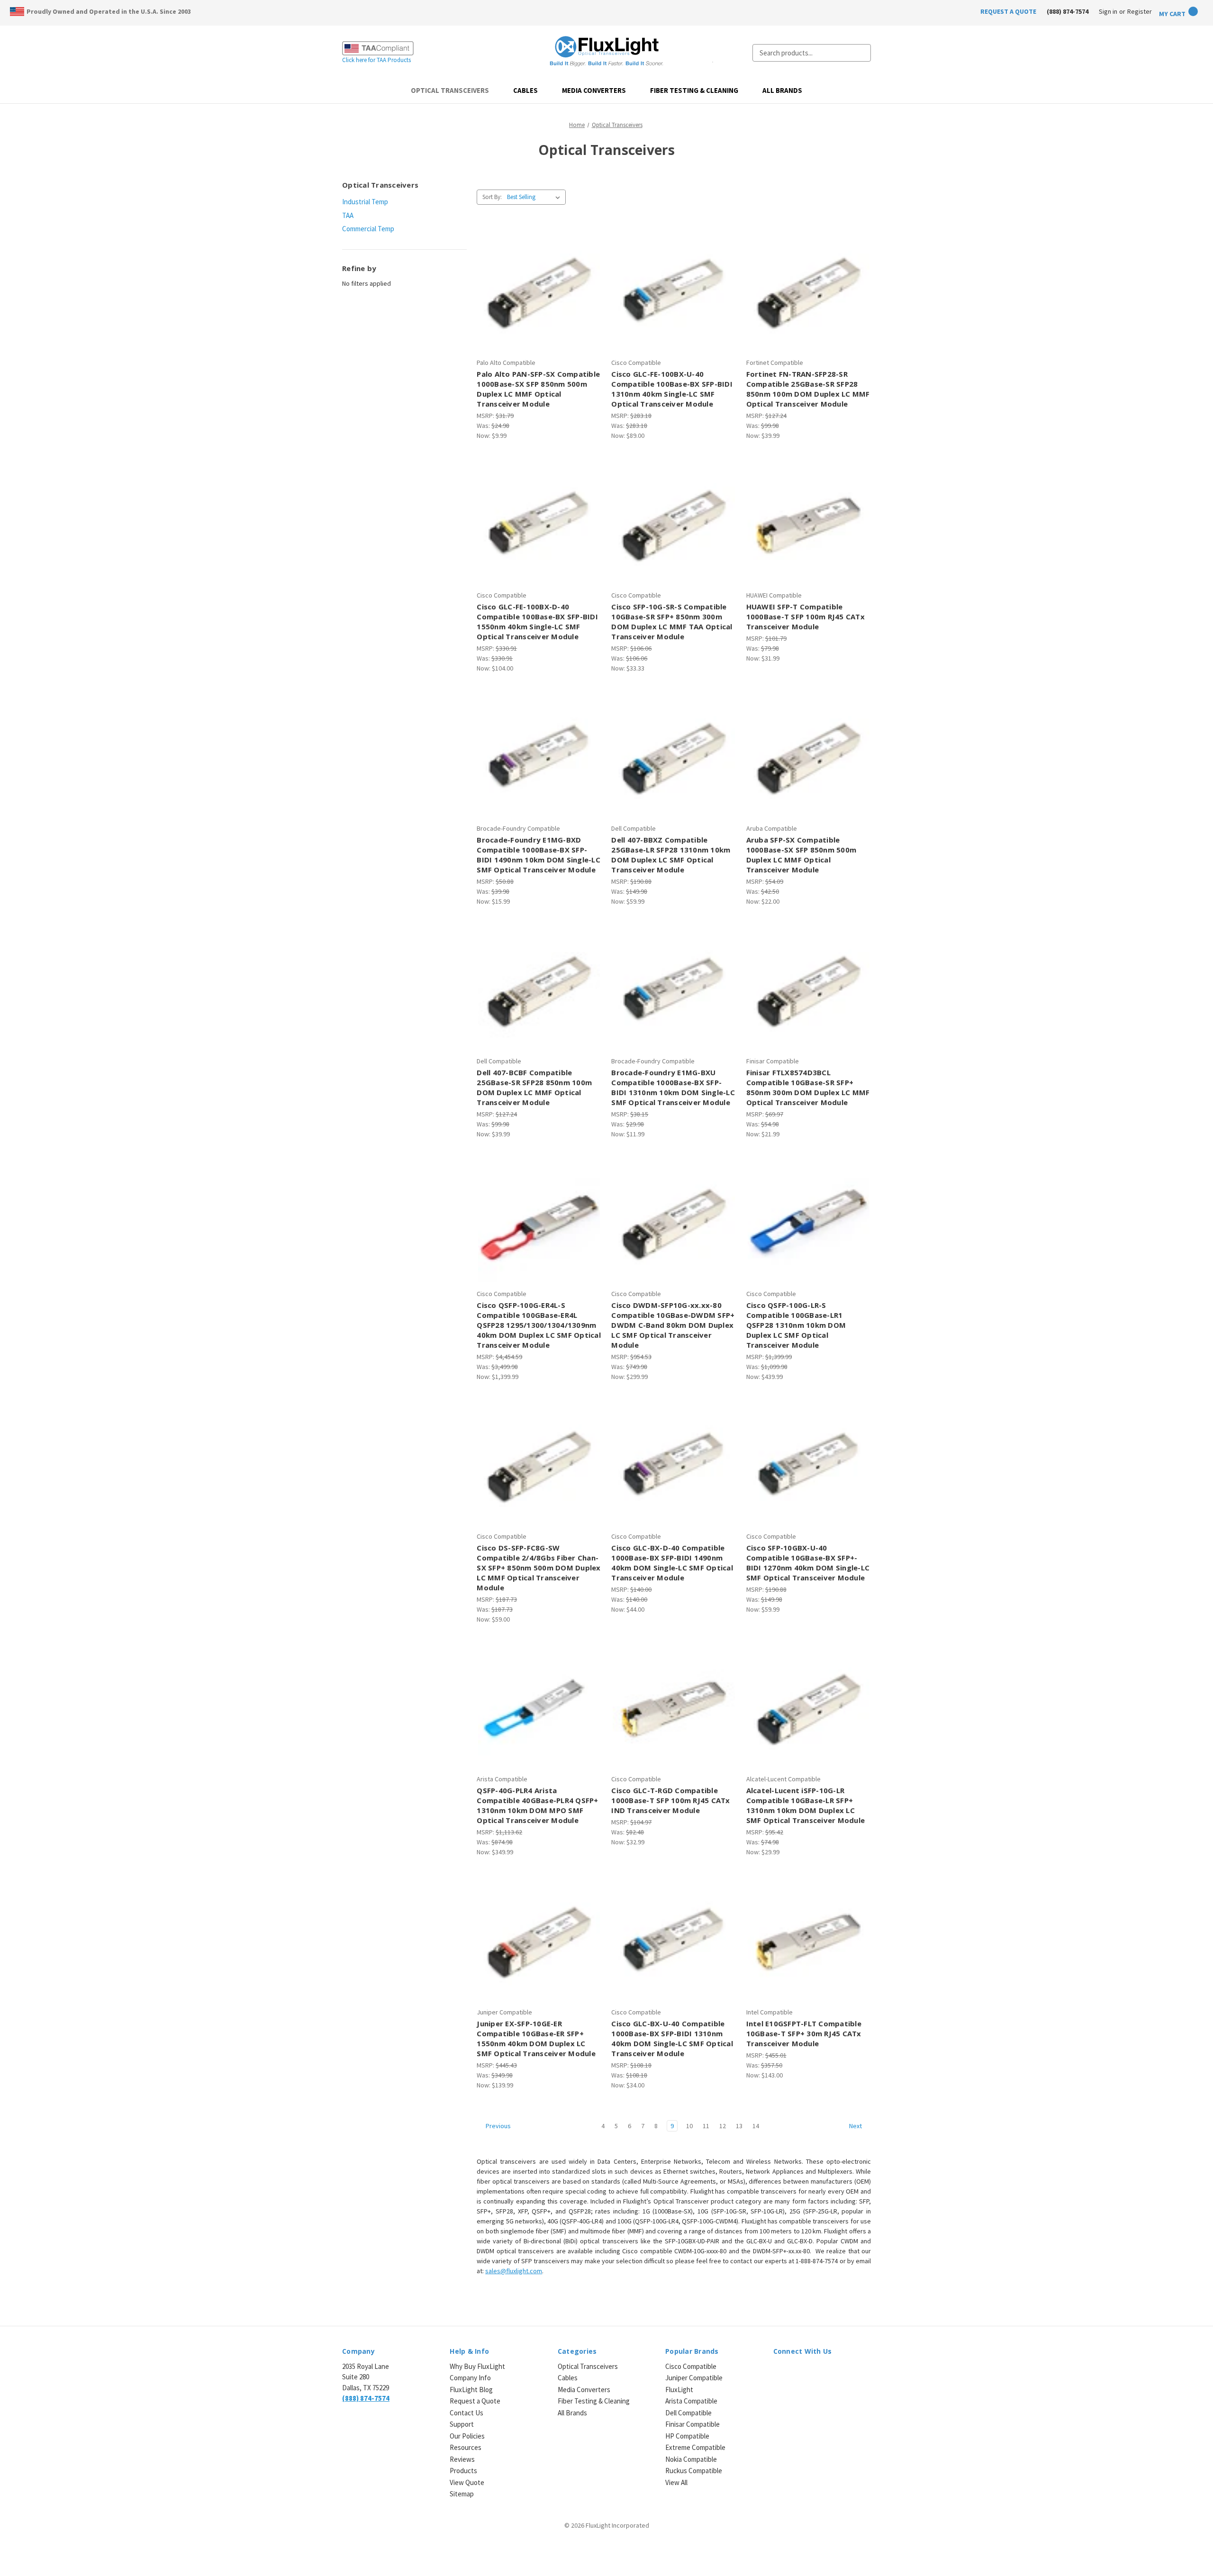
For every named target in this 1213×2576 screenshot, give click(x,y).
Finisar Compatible (692, 2424)
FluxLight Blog (471, 2390)
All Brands (782, 90)
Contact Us (466, 2413)
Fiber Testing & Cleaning (694, 90)
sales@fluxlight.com (514, 2271)
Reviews (462, 2459)
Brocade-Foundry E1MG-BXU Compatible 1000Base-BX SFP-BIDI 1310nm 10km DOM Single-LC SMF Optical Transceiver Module (673, 1087)
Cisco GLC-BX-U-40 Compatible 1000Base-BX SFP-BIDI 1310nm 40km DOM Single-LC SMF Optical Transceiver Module (672, 2038)
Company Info (470, 2378)
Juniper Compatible (694, 2378)
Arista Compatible (691, 2401)
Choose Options (674, 1230)
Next (856, 2126)
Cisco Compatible (691, 2366)
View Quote (467, 2482)
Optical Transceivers (450, 90)
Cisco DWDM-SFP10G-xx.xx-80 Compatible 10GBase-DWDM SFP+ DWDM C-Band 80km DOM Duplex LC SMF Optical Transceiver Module (673, 1325)
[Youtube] (828, 2372)
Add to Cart (539, 299)
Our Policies (467, 2436)
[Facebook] (795, 2372)
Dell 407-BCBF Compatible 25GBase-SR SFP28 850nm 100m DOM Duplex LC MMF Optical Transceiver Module (534, 1087)
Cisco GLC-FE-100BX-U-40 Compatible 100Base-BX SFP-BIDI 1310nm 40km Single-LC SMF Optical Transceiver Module (672, 389)
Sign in (1108, 11)
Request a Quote (475, 2401)
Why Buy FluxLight (477, 2366)
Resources (466, 2447)
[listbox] (535, 197)
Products (463, 2471)
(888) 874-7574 (1068, 11)
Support (462, 2424)
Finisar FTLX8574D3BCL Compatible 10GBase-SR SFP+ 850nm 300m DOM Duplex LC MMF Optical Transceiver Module (808, 1087)
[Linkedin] (778, 2372)
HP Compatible (687, 2436)
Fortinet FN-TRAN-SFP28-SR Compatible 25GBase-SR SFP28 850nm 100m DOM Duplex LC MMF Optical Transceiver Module (808, 389)
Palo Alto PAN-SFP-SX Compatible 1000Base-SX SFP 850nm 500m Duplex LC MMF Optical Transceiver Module (538, 389)
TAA (348, 215)
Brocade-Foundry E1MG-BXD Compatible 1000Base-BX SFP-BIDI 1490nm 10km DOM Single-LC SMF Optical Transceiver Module (539, 855)
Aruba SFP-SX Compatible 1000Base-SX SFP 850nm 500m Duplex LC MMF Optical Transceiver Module (801, 855)
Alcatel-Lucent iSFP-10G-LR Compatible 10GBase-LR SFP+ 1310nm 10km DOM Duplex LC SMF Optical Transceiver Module (806, 1805)
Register (1140, 11)
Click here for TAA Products (376, 60)
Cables (525, 90)
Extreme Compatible (695, 2447)
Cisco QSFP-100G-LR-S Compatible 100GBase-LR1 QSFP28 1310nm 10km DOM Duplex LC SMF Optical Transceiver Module (796, 1325)
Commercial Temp (368, 229)
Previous (498, 2126)
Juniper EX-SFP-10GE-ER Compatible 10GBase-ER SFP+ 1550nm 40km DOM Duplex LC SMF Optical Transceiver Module (536, 2038)
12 (723, 2126)
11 (706, 2126)
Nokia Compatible (691, 2459)
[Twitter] (811, 2372)
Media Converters (594, 90)
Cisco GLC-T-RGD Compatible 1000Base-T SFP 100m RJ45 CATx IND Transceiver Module (670, 1800)
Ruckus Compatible (694, 2471)
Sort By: (492, 197)
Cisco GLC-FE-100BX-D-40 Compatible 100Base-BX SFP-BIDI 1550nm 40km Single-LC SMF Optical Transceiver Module (537, 621)
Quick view (538, 282)
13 (739, 2126)
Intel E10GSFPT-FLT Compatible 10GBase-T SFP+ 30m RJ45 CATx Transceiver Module (804, 2033)
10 (689, 2126)
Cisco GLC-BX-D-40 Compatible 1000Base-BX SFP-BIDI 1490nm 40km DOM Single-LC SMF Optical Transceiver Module (672, 1563)
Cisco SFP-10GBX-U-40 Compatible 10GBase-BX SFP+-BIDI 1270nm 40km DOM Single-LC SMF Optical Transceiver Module (808, 1563)
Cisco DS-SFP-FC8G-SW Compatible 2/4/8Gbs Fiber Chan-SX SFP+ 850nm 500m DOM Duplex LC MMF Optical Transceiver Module (539, 1568)
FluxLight (679, 2390)
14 (756, 2126)
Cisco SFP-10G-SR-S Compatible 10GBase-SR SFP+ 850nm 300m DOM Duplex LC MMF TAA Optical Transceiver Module (672, 621)
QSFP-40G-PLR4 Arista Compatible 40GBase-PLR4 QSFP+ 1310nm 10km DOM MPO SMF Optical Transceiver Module (537, 1805)
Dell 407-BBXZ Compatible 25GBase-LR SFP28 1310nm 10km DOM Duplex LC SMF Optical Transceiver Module (671, 855)
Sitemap (462, 2494)
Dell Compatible (688, 2413)
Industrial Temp (365, 202)
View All (676, 2482)
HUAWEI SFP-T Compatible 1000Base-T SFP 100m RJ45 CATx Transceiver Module (806, 617)
